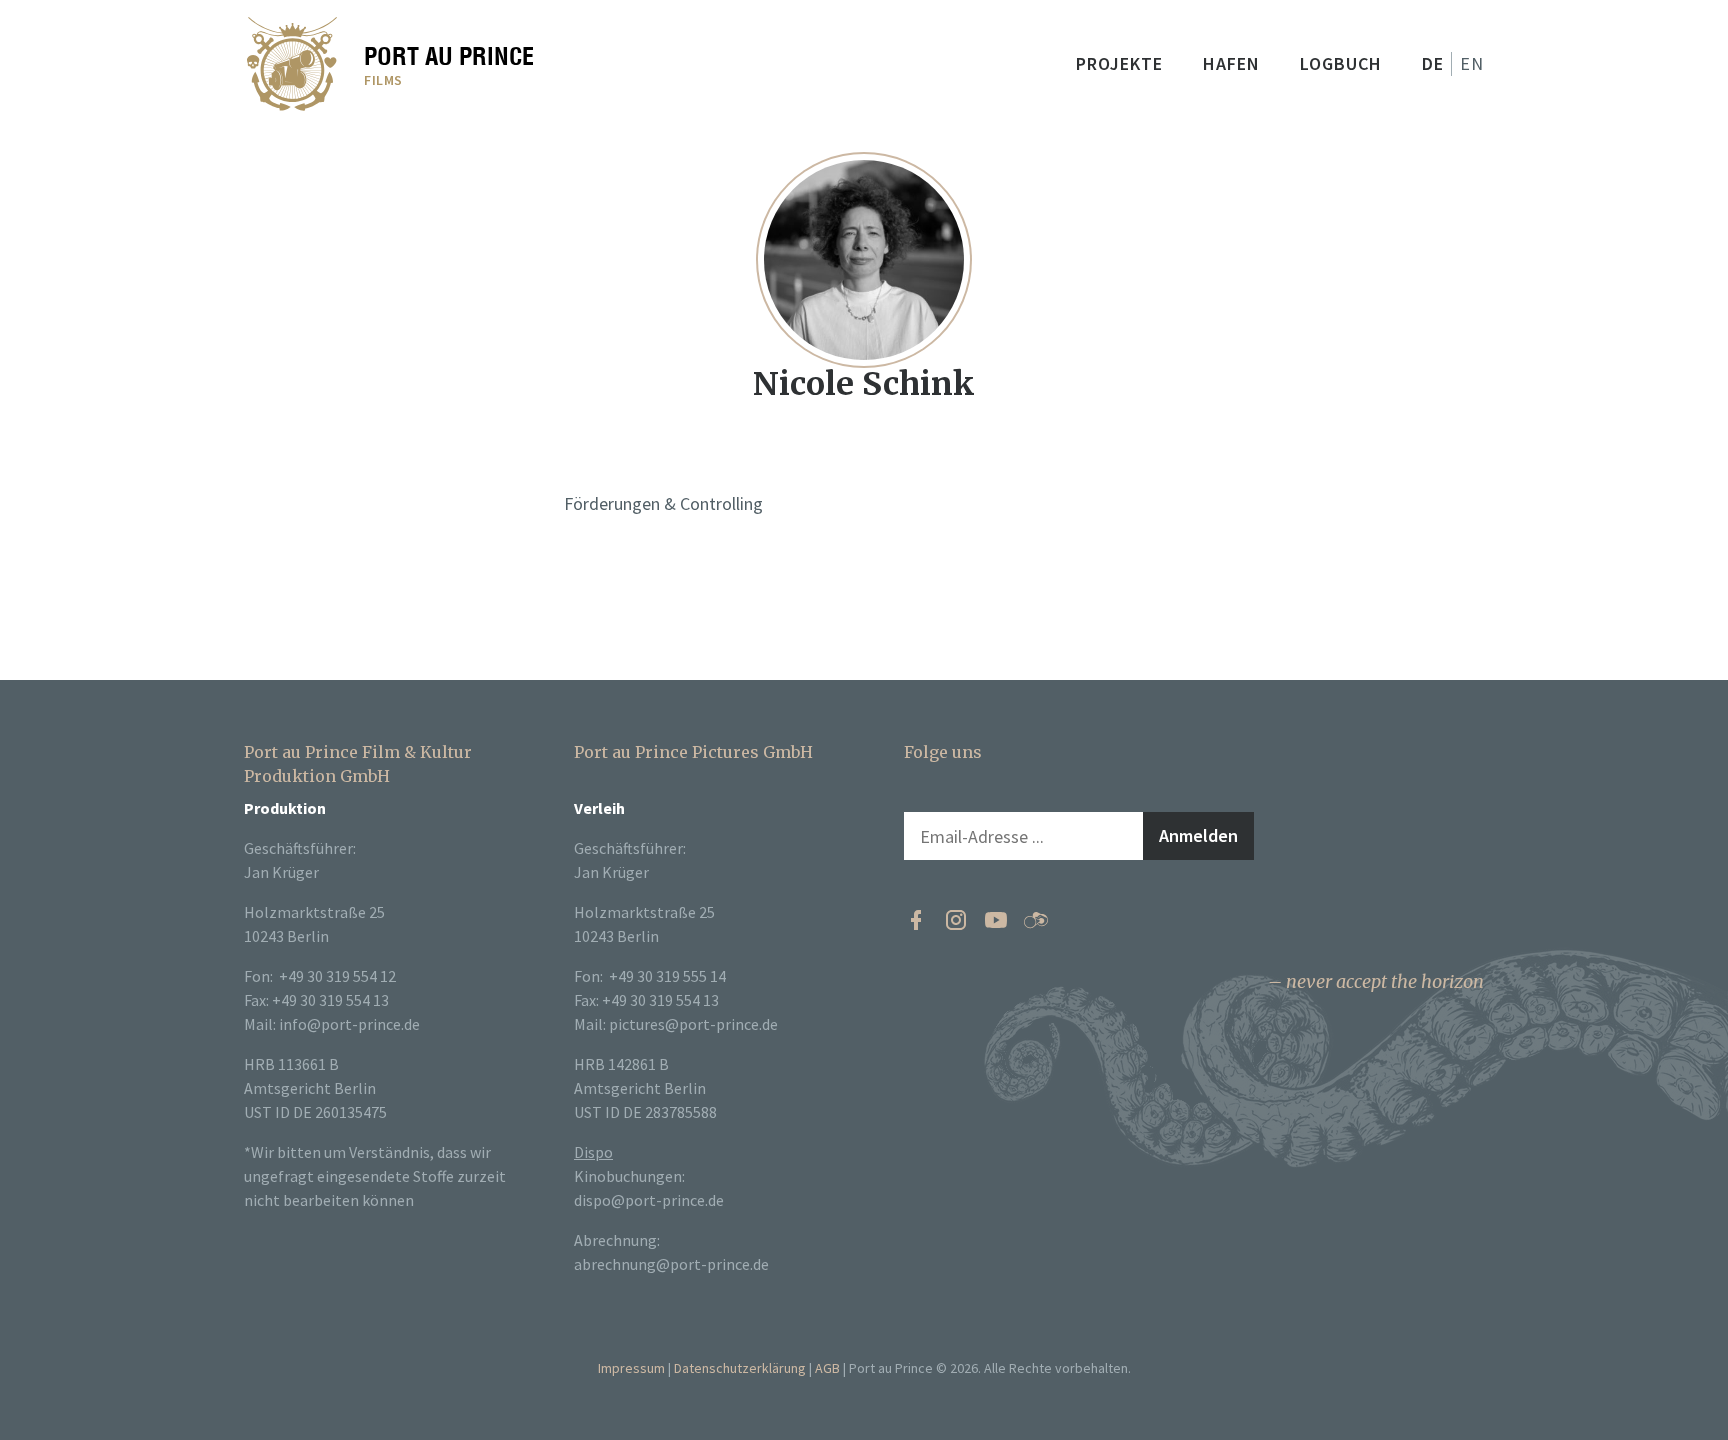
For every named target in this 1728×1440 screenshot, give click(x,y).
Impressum (631, 1368)
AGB (827, 1368)
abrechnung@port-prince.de (671, 1264)
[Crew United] (1036, 920)
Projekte (1119, 63)
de (1433, 63)
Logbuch (1341, 63)
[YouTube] (996, 920)
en (1472, 63)
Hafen (1231, 63)
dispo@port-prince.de (649, 1200)
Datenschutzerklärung (740, 1368)
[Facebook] (916, 920)
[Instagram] (956, 920)
